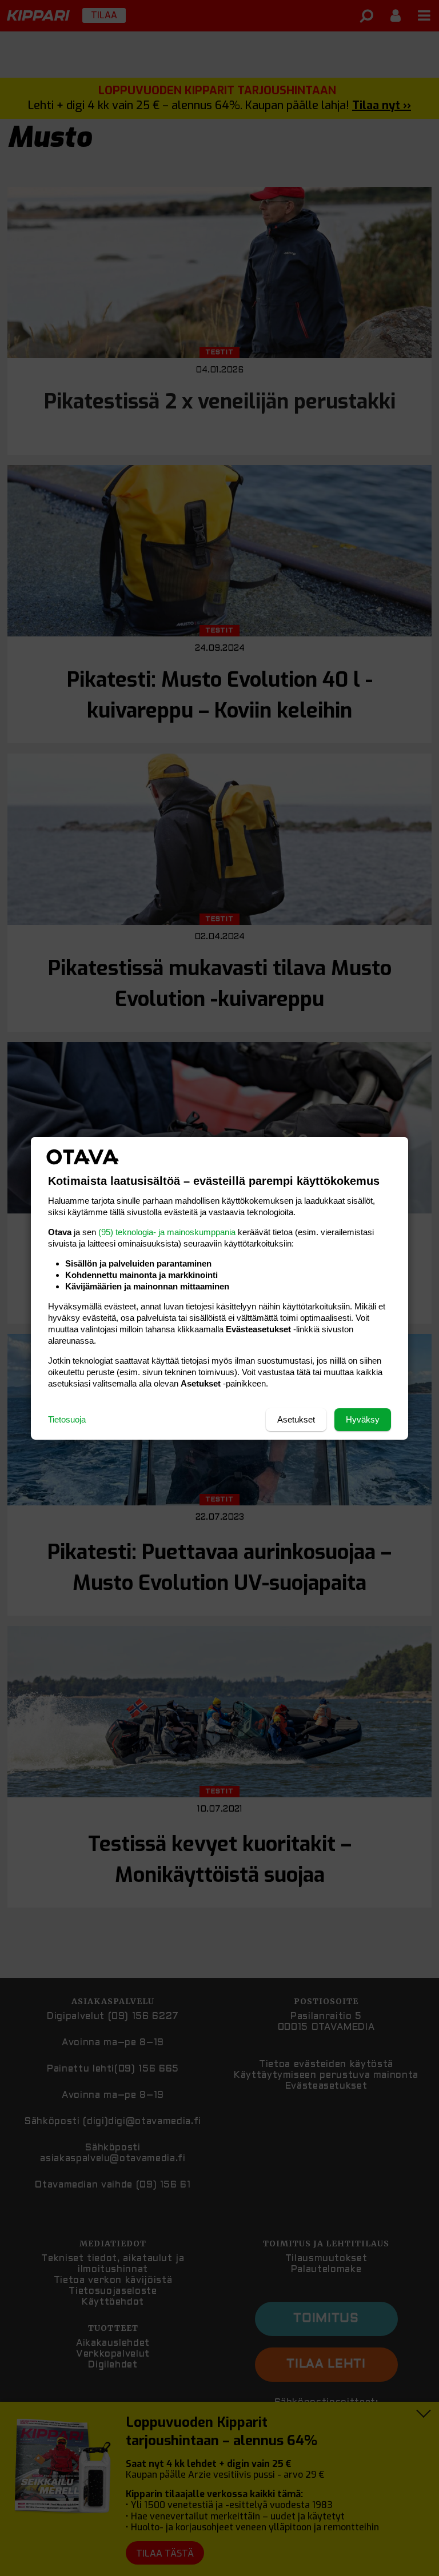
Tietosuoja (67, 1419)
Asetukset (296, 1419)
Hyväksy (363, 1419)
